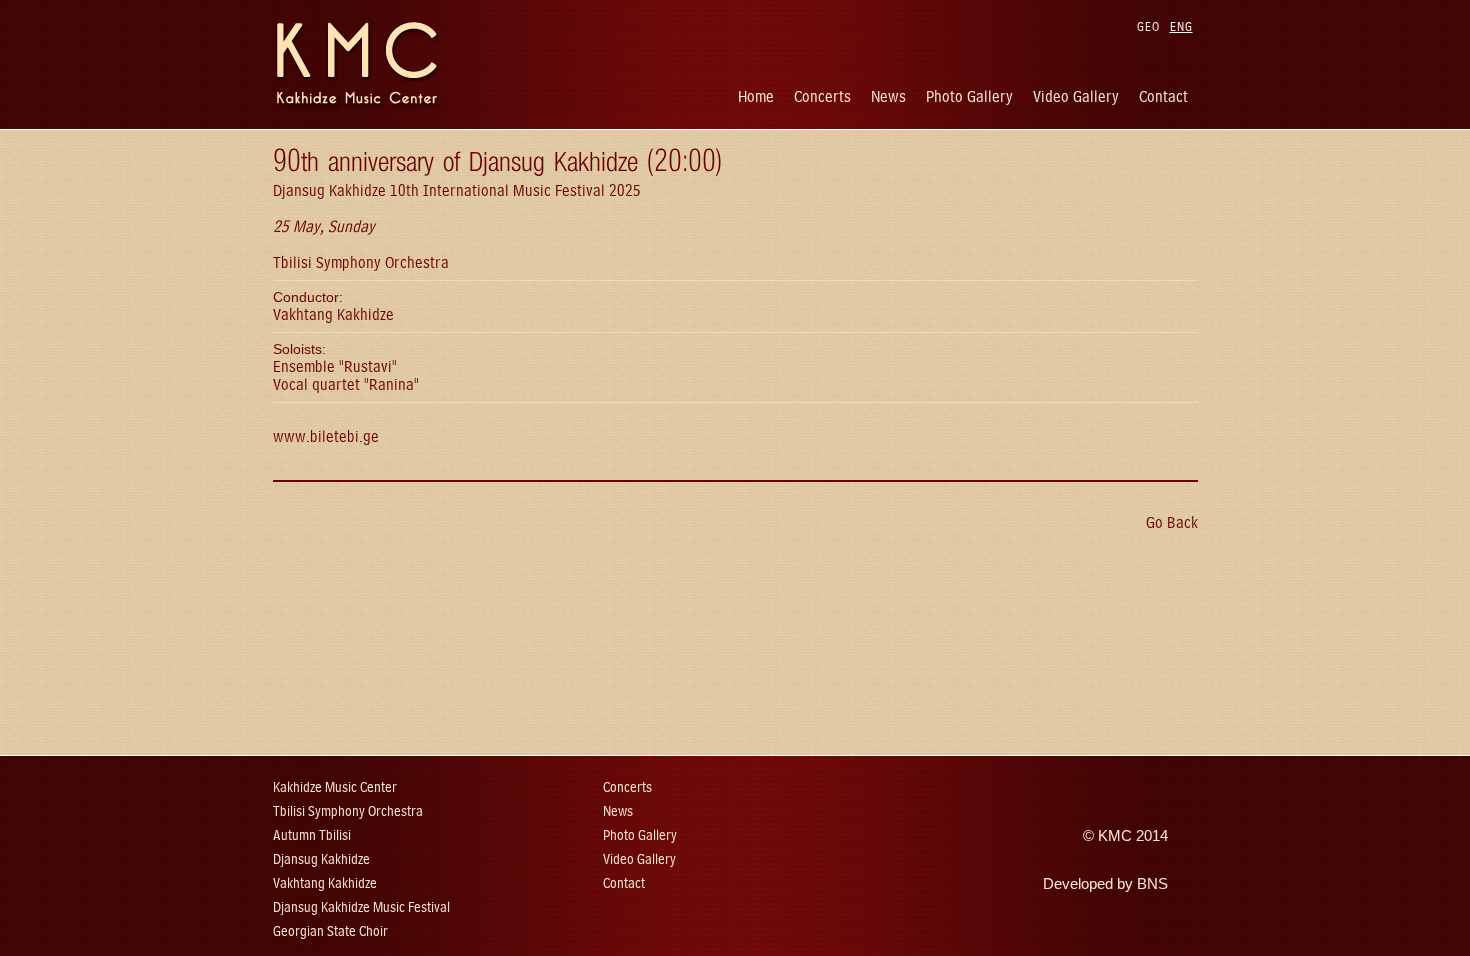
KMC (1115, 836)
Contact (1163, 96)
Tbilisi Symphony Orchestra (348, 811)
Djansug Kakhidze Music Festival (361, 907)
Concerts (822, 96)
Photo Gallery (969, 96)
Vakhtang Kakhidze (325, 883)
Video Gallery (1076, 96)
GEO (1148, 26)
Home (756, 96)
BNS (1152, 884)
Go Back (1172, 522)
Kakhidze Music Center (335, 787)
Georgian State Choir (330, 931)
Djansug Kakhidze (321, 859)
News (888, 96)
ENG (1181, 26)
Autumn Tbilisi (312, 835)
